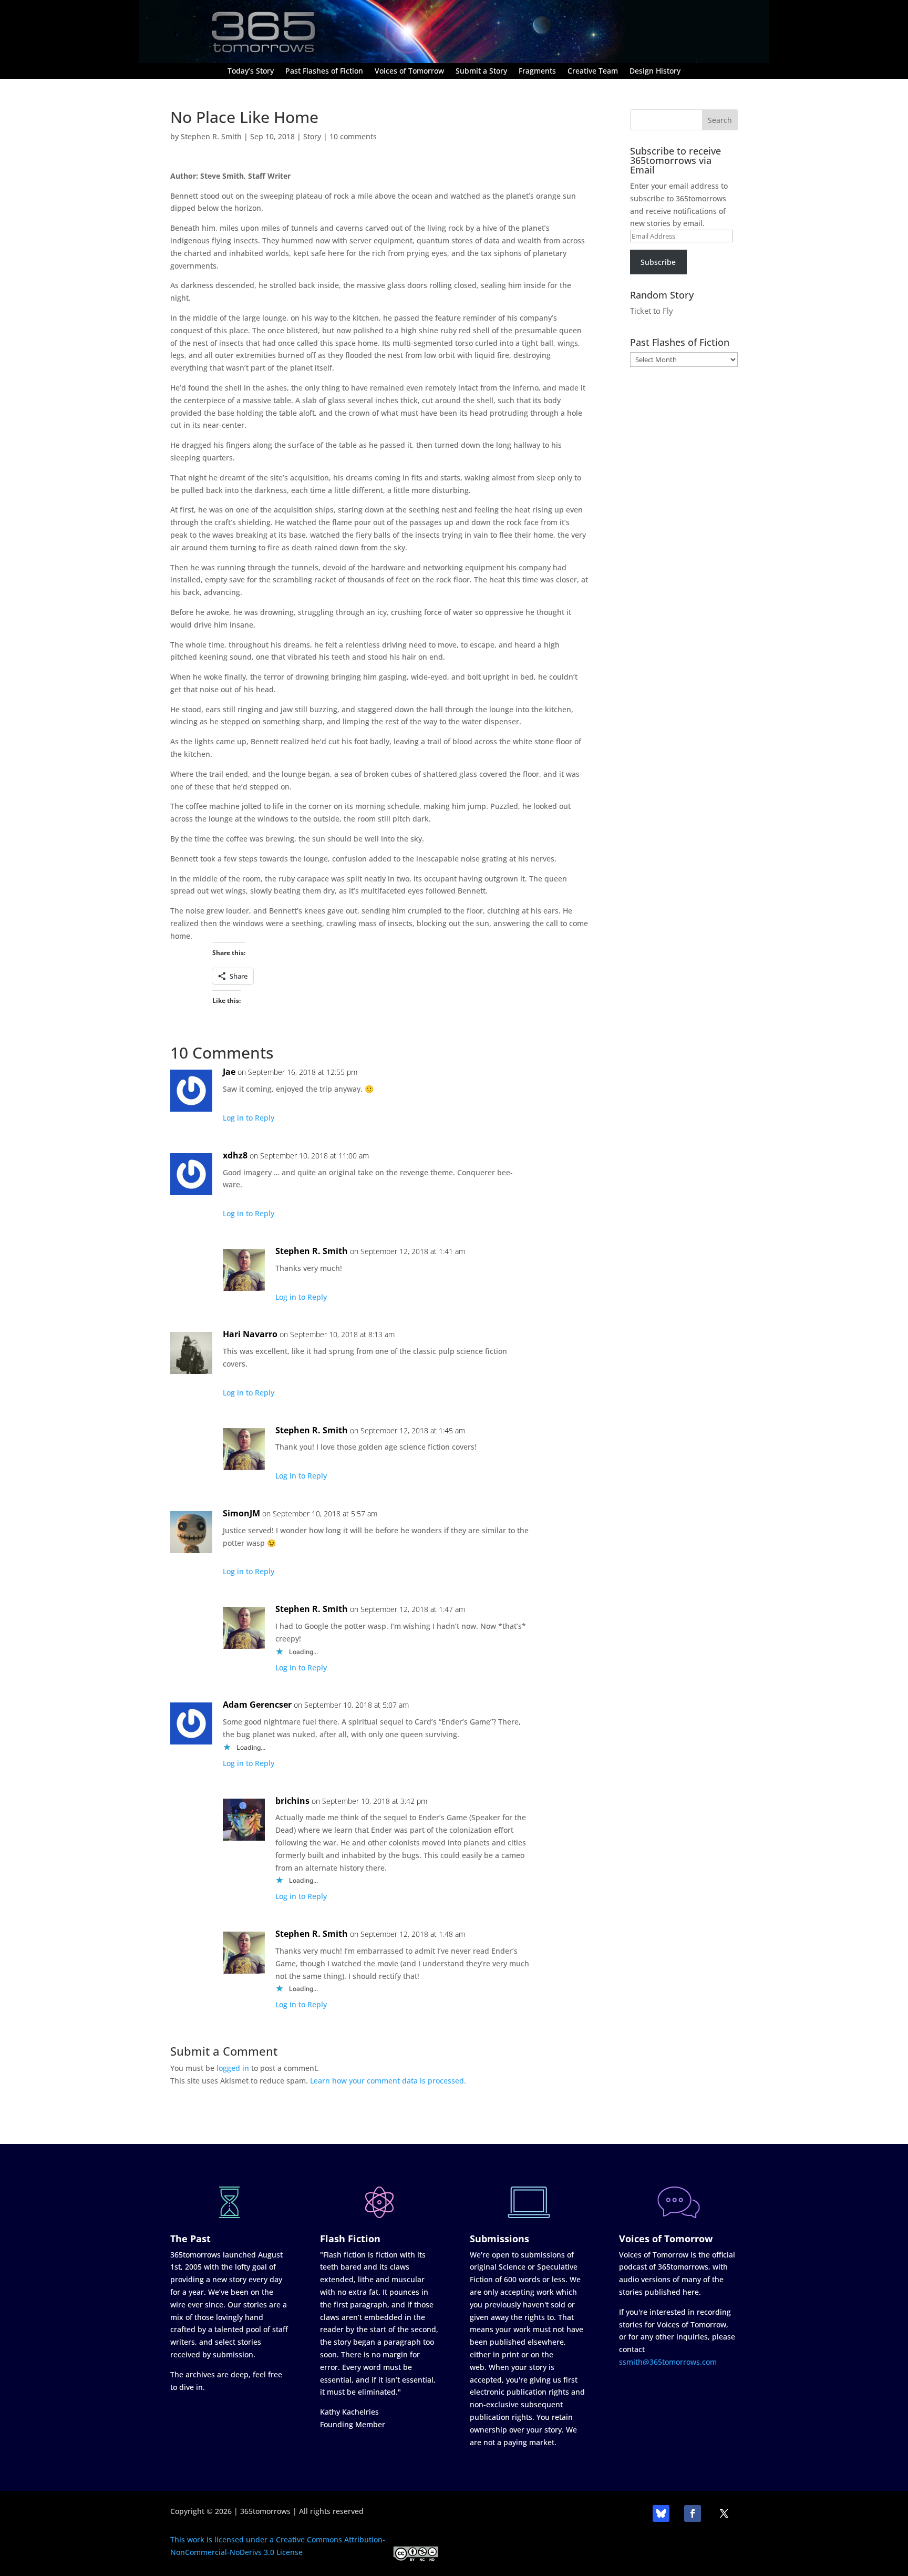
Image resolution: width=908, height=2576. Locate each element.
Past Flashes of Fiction (324, 71)
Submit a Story (481, 71)
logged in (233, 2068)
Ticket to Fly (652, 311)
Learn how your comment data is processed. (388, 2081)
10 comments (353, 136)
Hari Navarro (250, 1334)
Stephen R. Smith (211, 136)
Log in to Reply (249, 1118)
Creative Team (593, 71)
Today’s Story (251, 71)
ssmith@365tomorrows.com (668, 2362)
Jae (229, 1072)
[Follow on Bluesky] (661, 2513)
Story (312, 136)
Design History (655, 71)
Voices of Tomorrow (409, 71)
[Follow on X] (724, 2513)
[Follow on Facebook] (693, 2513)
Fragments (537, 71)
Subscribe (658, 262)
